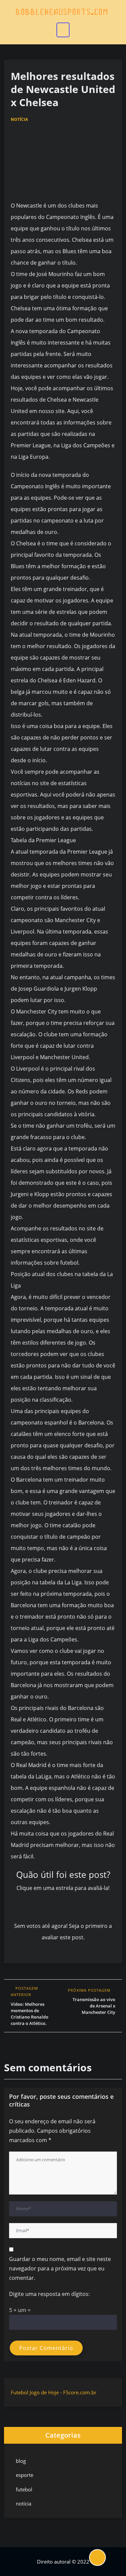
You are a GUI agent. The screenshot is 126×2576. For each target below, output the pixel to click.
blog (21, 2461)
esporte (25, 2475)
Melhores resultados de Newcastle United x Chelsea (63, 89)
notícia (19, 119)
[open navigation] (63, 30)
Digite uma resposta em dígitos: (49, 2294)
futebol (24, 2489)
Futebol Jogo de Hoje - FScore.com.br (54, 2392)
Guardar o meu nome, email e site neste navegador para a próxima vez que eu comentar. (60, 2268)
